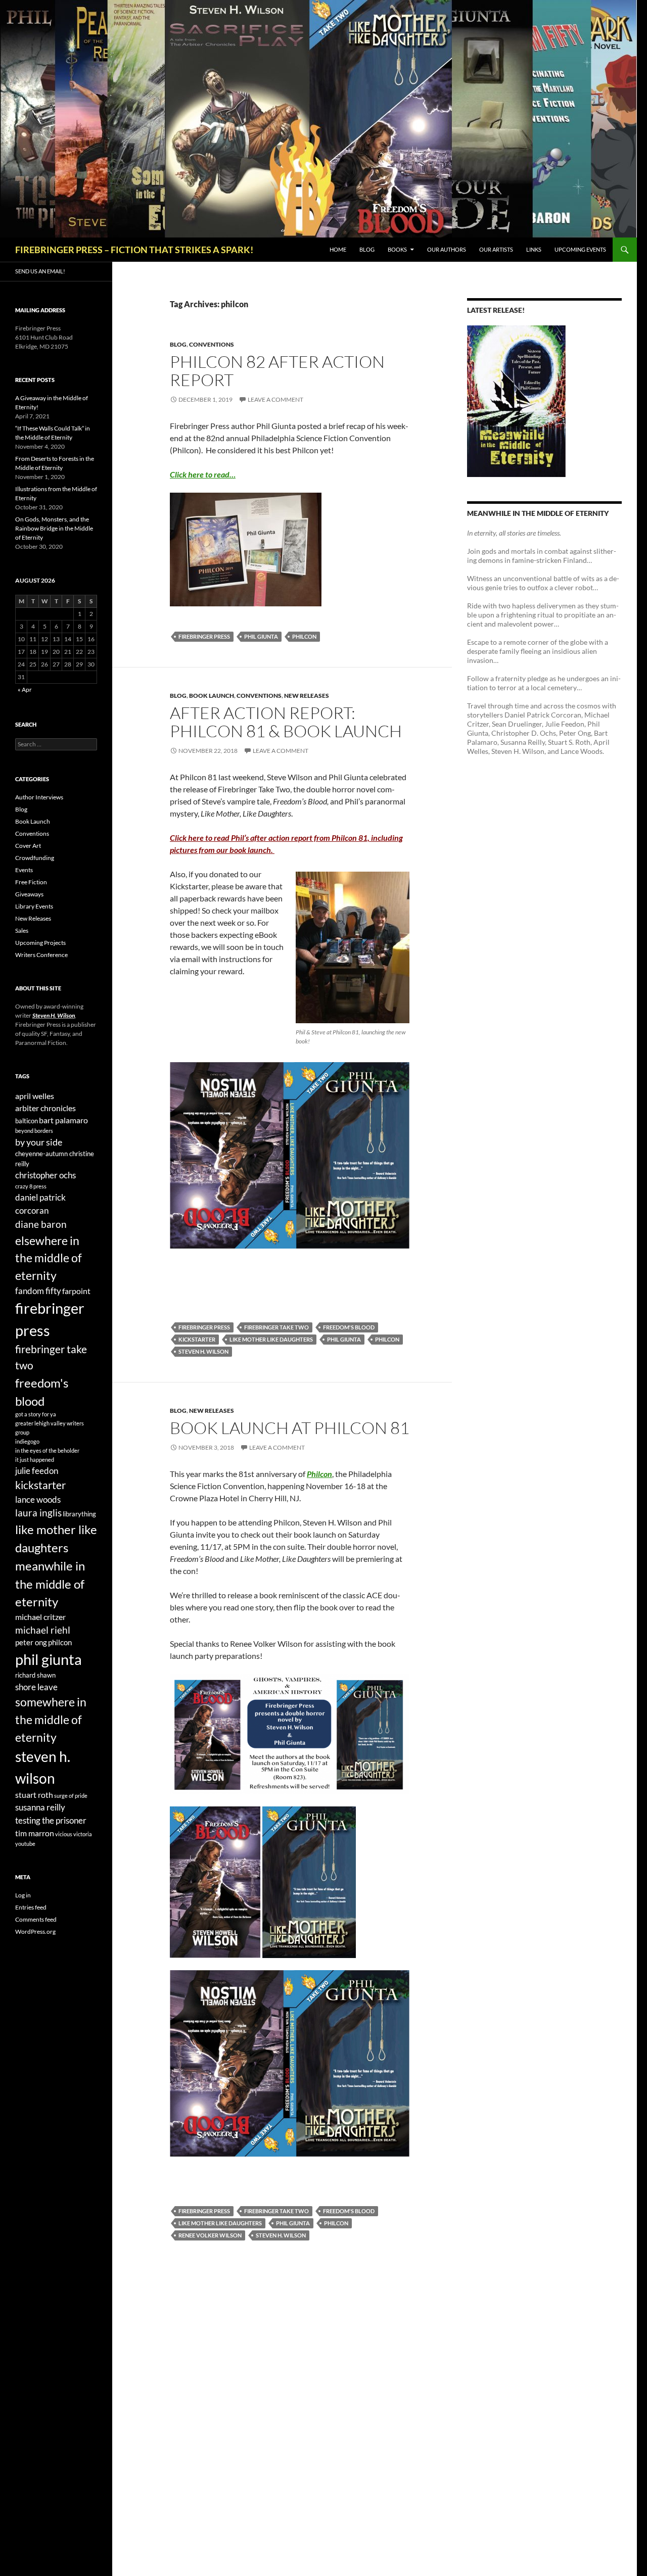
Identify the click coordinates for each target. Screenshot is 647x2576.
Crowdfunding (35, 858)
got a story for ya (36, 1414)
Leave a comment (275, 399)
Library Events (34, 906)
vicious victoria (74, 1834)
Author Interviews (39, 797)
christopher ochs (45, 1175)
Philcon (319, 1474)
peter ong (31, 1642)
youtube (25, 1844)
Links (534, 249)
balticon (27, 1121)
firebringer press (204, 636)
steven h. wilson (203, 1351)
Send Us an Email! (40, 271)
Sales (22, 931)
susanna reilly (40, 1807)
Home (338, 249)
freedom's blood (349, 1327)
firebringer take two (276, 1327)
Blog (367, 249)
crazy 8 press (31, 1186)
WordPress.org (35, 1931)
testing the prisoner (51, 1820)
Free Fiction (31, 882)
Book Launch (212, 696)
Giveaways (29, 894)
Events (24, 870)
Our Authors (447, 249)
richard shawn (35, 1675)
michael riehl (43, 1630)
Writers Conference (41, 955)
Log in (23, 1895)
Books (397, 249)
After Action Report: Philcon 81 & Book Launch (286, 722)
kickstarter (197, 1339)
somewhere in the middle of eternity (51, 1719)
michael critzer (40, 1617)
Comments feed (36, 1919)
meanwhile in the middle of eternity (50, 1584)
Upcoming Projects (40, 943)
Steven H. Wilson (54, 1015)
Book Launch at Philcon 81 (290, 1428)
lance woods (38, 1499)
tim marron (35, 1833)
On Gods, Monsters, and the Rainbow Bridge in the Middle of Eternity (54, 528)
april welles (35, 1096)
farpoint (76, 1291)
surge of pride (71, 1796)
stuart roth (34, 1795)
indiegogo (27, 1441)
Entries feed (31, 1907)
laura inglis (38, 1513)
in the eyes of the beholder (47, 1450)
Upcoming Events (580, 249)
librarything (79, 1514)
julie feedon (37, 1471)
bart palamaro (63, 1120)
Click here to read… (203, 474)
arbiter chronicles (45, 1108)
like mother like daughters (271, 1339)
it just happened (35, 1460)
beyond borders (34, 1131)
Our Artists (496, 249)
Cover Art (28, 846)
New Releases (307, 696)
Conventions (212, 344)
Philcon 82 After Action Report (277, 371)
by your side (39, 1142)
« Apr (25, 689)
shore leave (36, 1687)
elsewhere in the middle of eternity (49, 1258)
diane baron (41, 1224)
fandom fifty (38, 1291)
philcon (304, 636)
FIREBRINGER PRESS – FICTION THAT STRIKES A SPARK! (134, 250)
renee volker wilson (210, 2235)
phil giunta (261, 636)
